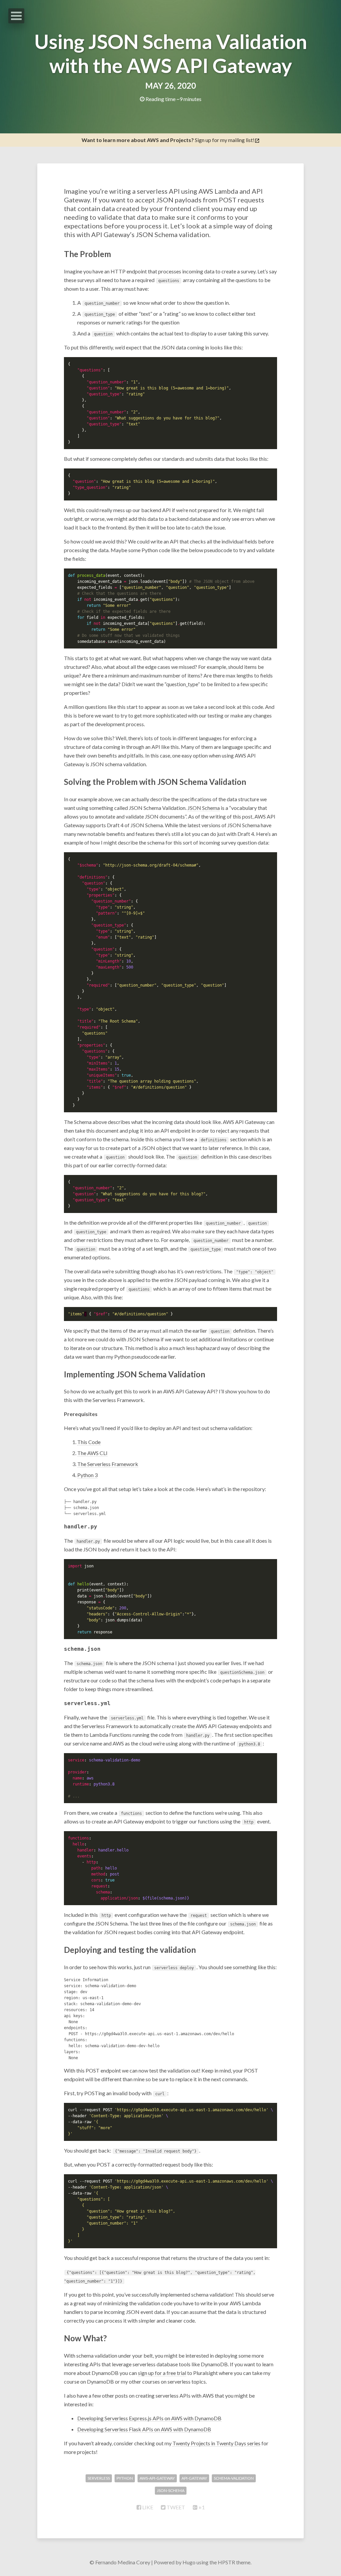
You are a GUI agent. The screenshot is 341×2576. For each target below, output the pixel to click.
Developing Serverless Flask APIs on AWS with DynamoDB (144, 2429)
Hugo (189, 2562)
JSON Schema (204, 808)
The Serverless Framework (108, 1464)
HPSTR (226, 2562)
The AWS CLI (92, 1453)
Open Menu (16, 16)
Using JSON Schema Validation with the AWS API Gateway (171, 53)
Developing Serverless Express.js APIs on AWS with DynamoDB (149, 2418)
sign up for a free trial (162, 2373)
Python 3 (87, 1475)
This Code (89, 1442)
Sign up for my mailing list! (168, 140)
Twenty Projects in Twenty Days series (216, 2443)
